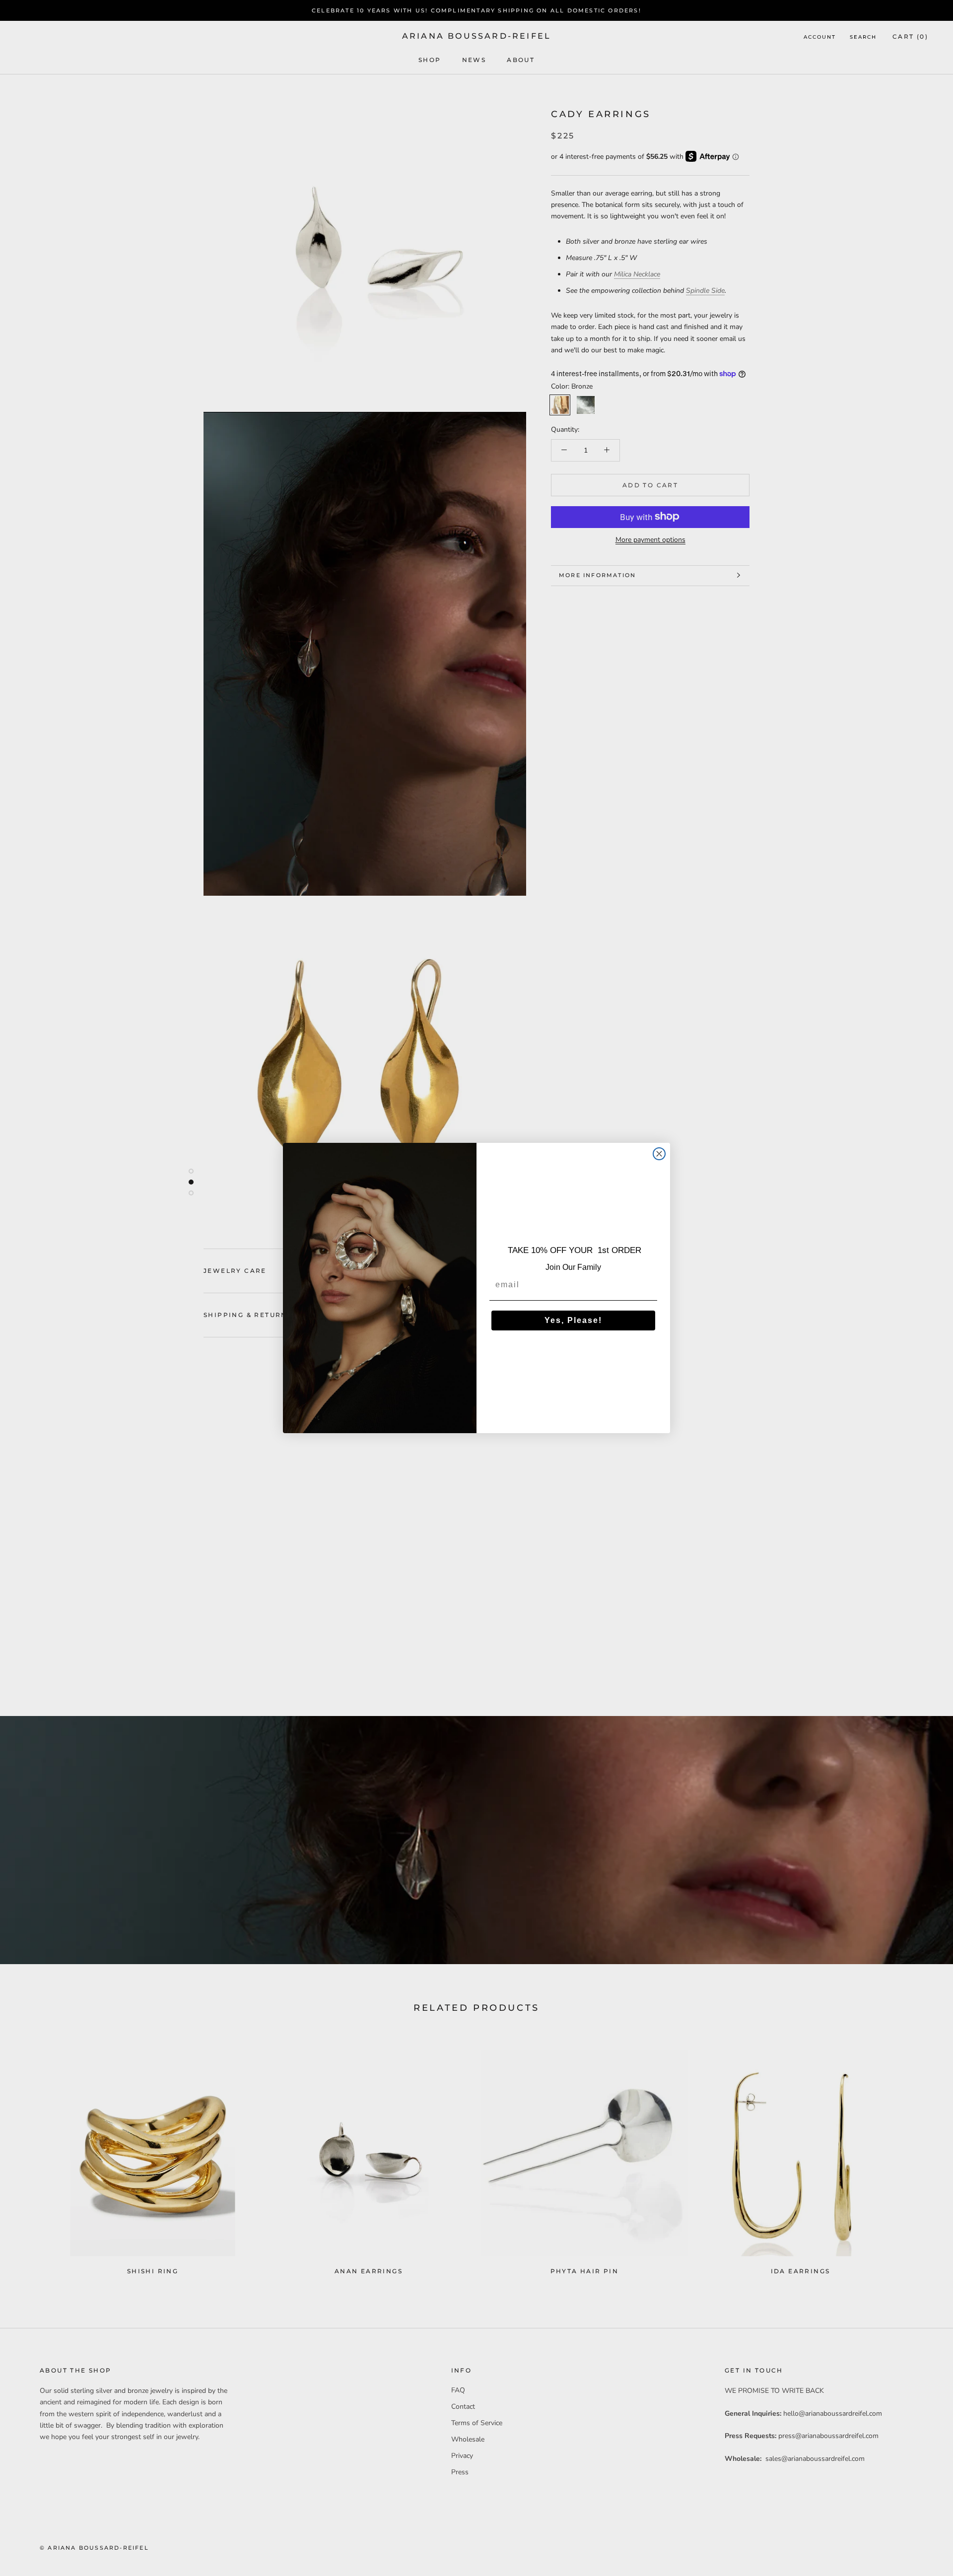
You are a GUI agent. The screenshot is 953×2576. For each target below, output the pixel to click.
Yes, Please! (573, 1320)
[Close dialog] (659, 1154)
